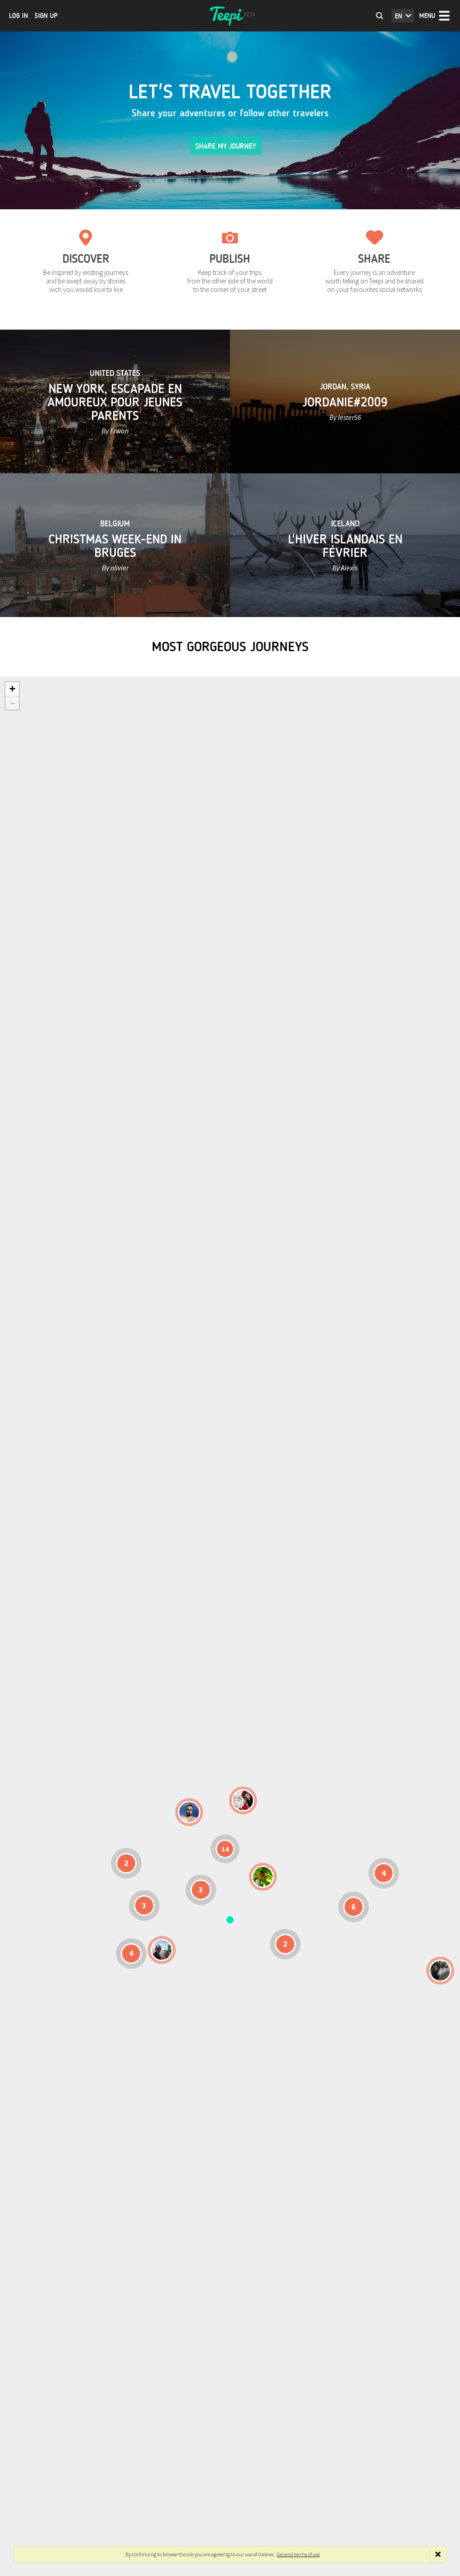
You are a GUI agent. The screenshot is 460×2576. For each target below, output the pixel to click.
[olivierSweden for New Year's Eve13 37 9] (243, 1800)
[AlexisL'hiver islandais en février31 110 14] (189, 1812)
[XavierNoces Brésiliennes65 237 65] (162, 1950)
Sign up (46, 16)
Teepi (230, 16)
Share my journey (226, 146)
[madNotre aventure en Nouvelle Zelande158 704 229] (440, 1971)
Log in (18, 16)
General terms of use (298, 2554)
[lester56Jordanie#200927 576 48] (263, 1877)
